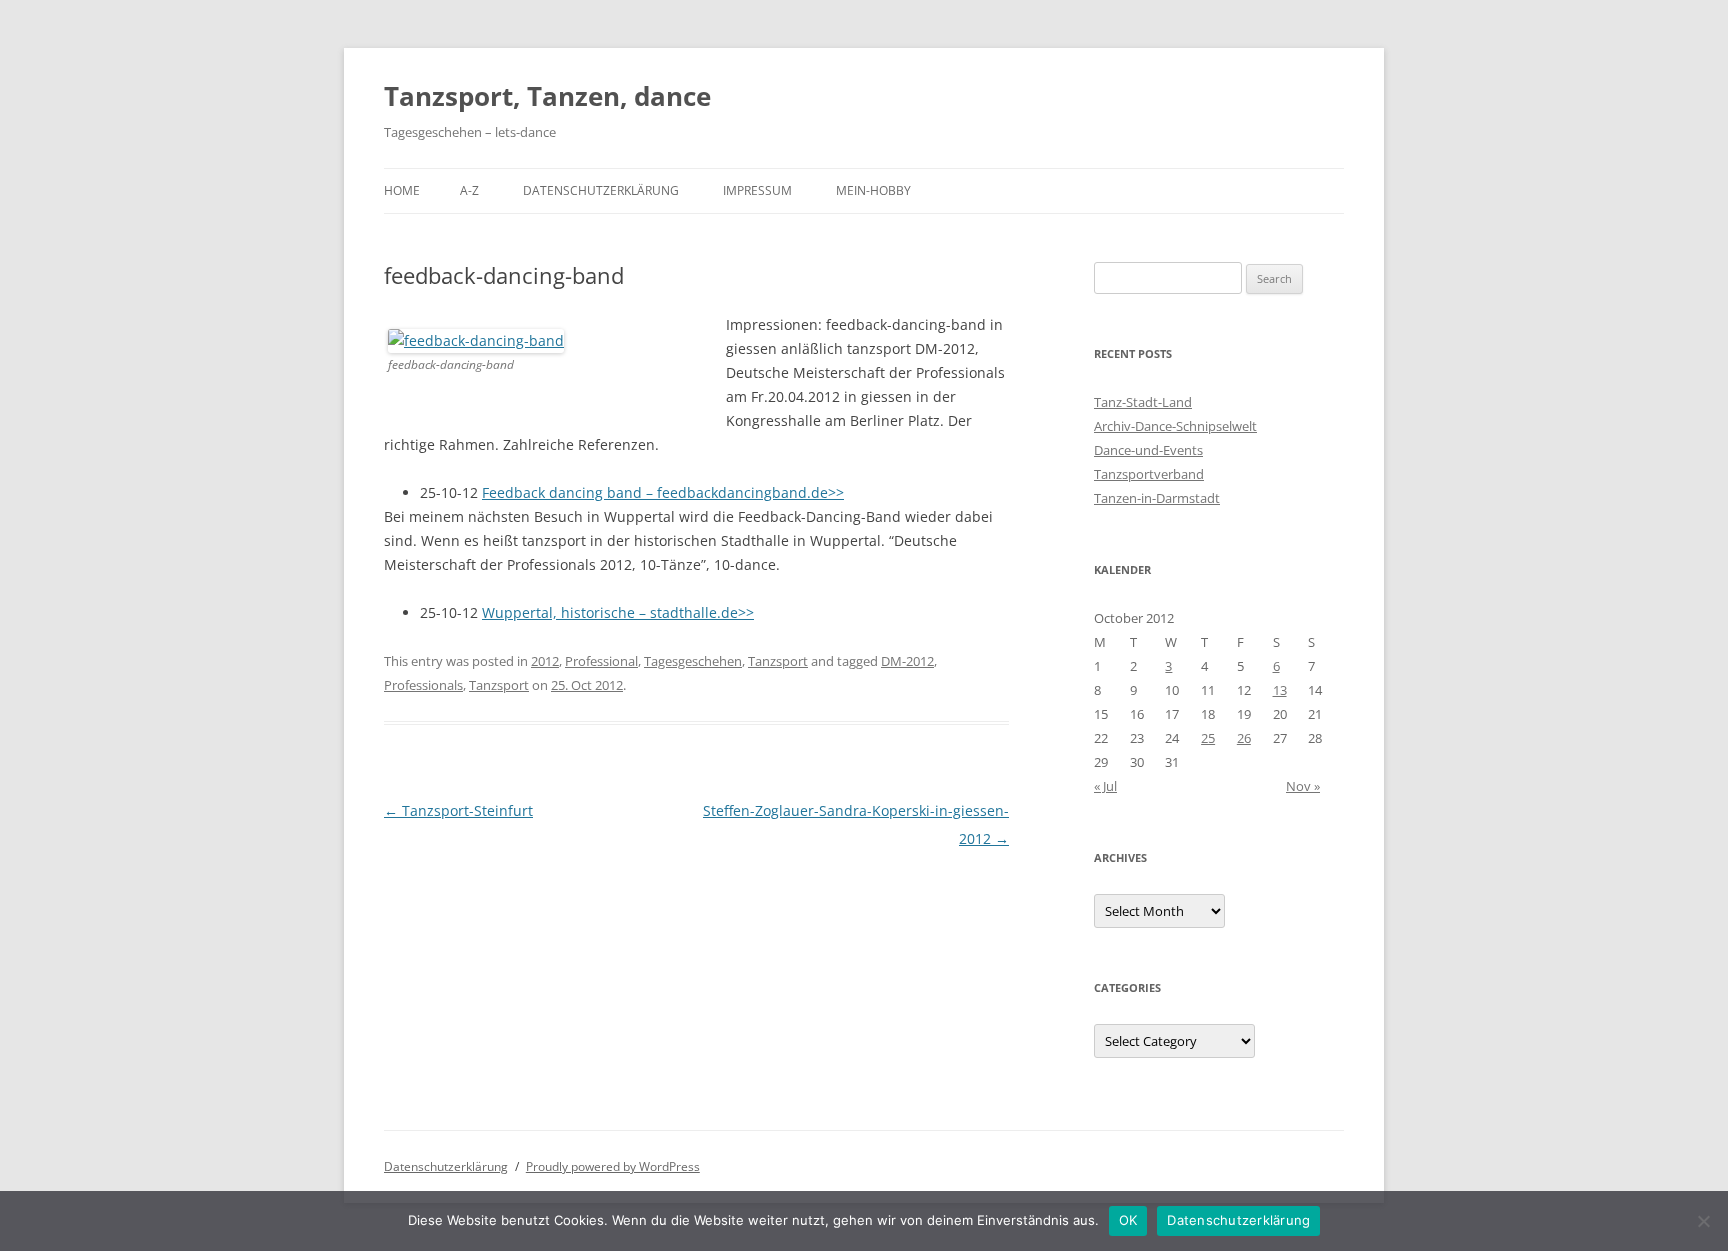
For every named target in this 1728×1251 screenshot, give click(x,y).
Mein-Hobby (873, 190)
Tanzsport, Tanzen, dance (547, 96)
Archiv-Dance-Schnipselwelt (1175, 426)
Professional (601, 661)
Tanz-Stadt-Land (1143, 402)
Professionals (423, 685)
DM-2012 (907, 661)
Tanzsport (778, 661)
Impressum (757, 190)
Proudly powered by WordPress (613, 1166)
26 (1244, 738)
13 (1280, 690)
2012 (545, 661)
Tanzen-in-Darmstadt (1157, 498)
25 (1208, 738)
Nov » (1303, 786)
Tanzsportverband (1149, 474)
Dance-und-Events (1148, 450)
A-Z (469, 190)
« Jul (1105, 786)
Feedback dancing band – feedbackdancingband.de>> (663, 492)
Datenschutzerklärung (601, 190)
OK (1128, 1220)
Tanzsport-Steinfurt (458, 810)
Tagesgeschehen (693, 661)
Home (402, 190)
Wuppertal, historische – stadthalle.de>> (618, 612)
